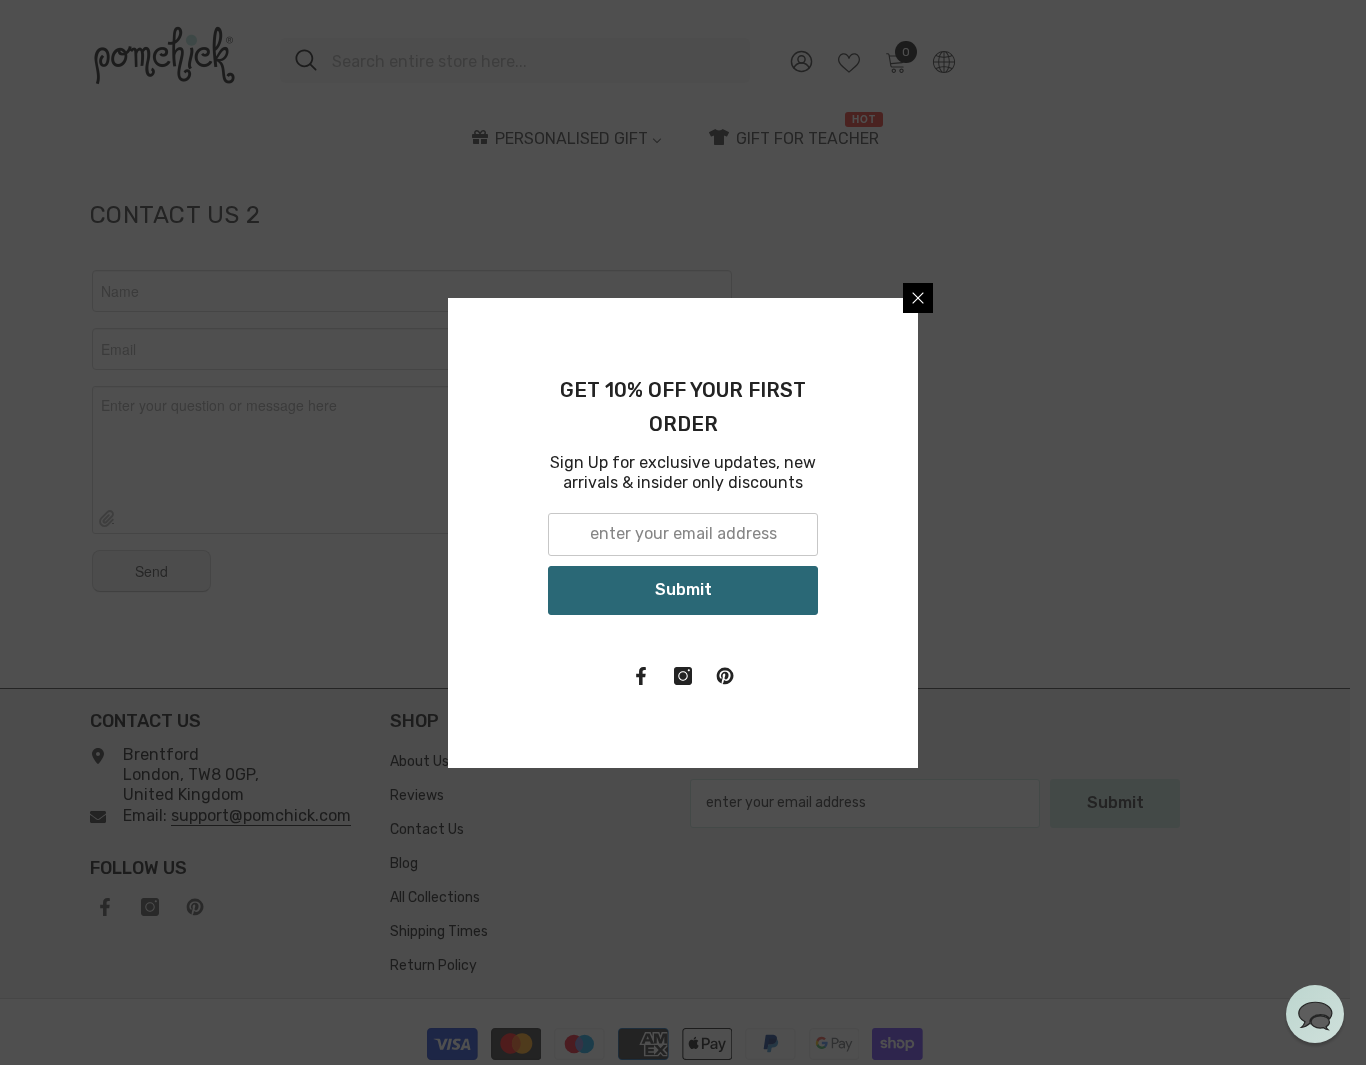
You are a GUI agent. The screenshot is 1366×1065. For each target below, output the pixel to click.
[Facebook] (837, 676)
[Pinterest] (921, 676)
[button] (1315, 1014)
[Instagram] (879, 676)
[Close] (1114, 298)
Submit (878, 589)
